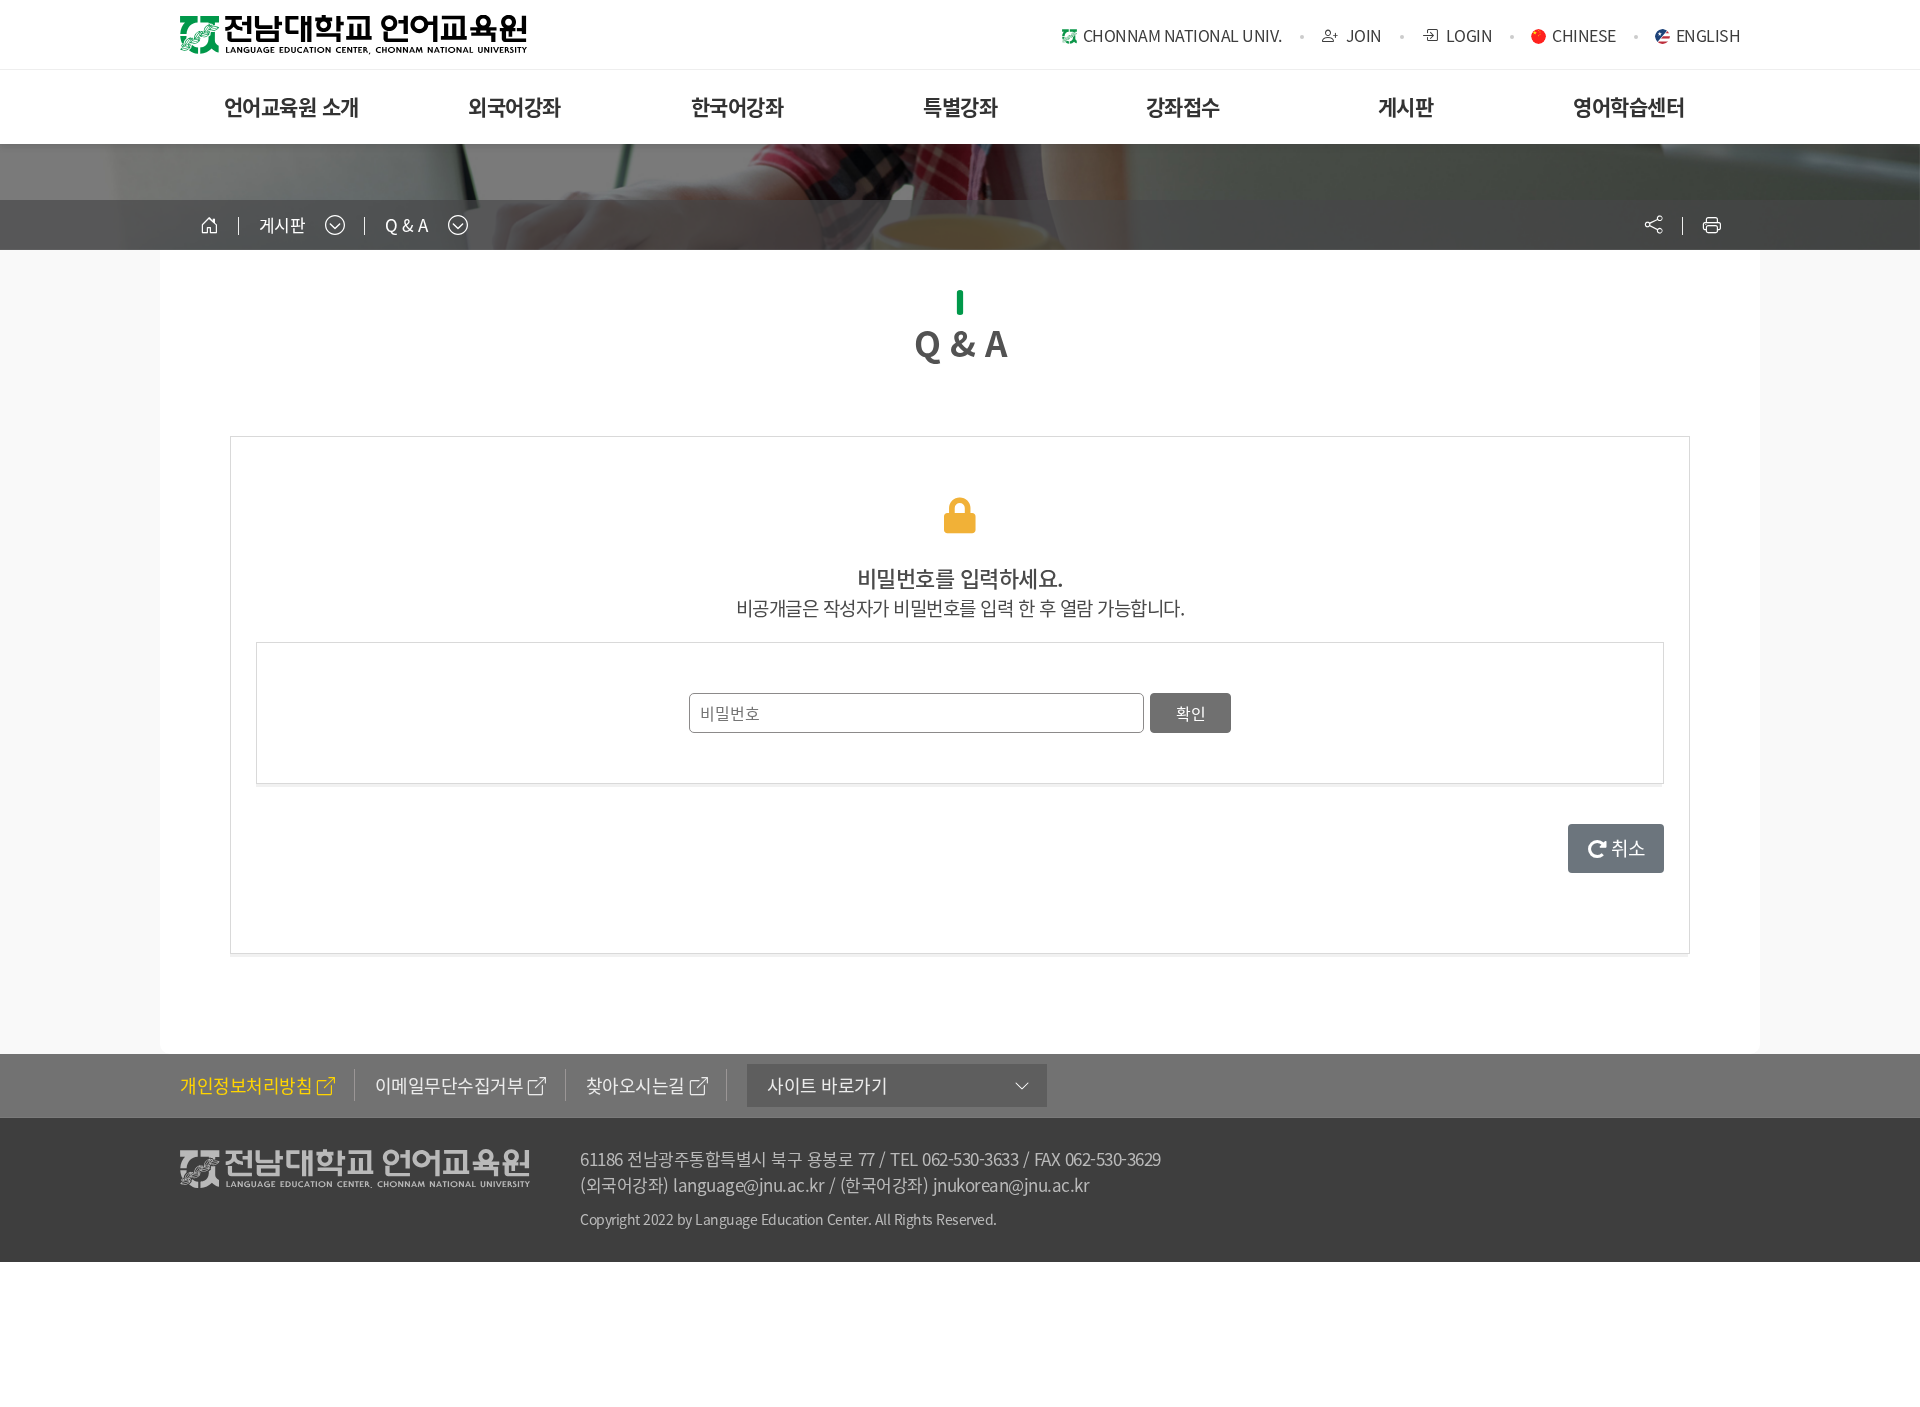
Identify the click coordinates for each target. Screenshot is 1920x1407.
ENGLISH (1708, 35)
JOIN (1362, 35)
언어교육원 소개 (291, 106)
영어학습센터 (1628, 106)
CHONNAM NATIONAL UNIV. (1182, 35)
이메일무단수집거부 (449, 1085)
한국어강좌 (737, 106)
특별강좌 (960, 106)
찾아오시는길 (635, 1085)
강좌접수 (1183, 106)
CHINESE (1584, 35)
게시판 (1406, 106)
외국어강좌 (514, 106)
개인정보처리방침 (246, 1085)
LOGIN (1467, 35)
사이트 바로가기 (827, 1085)
